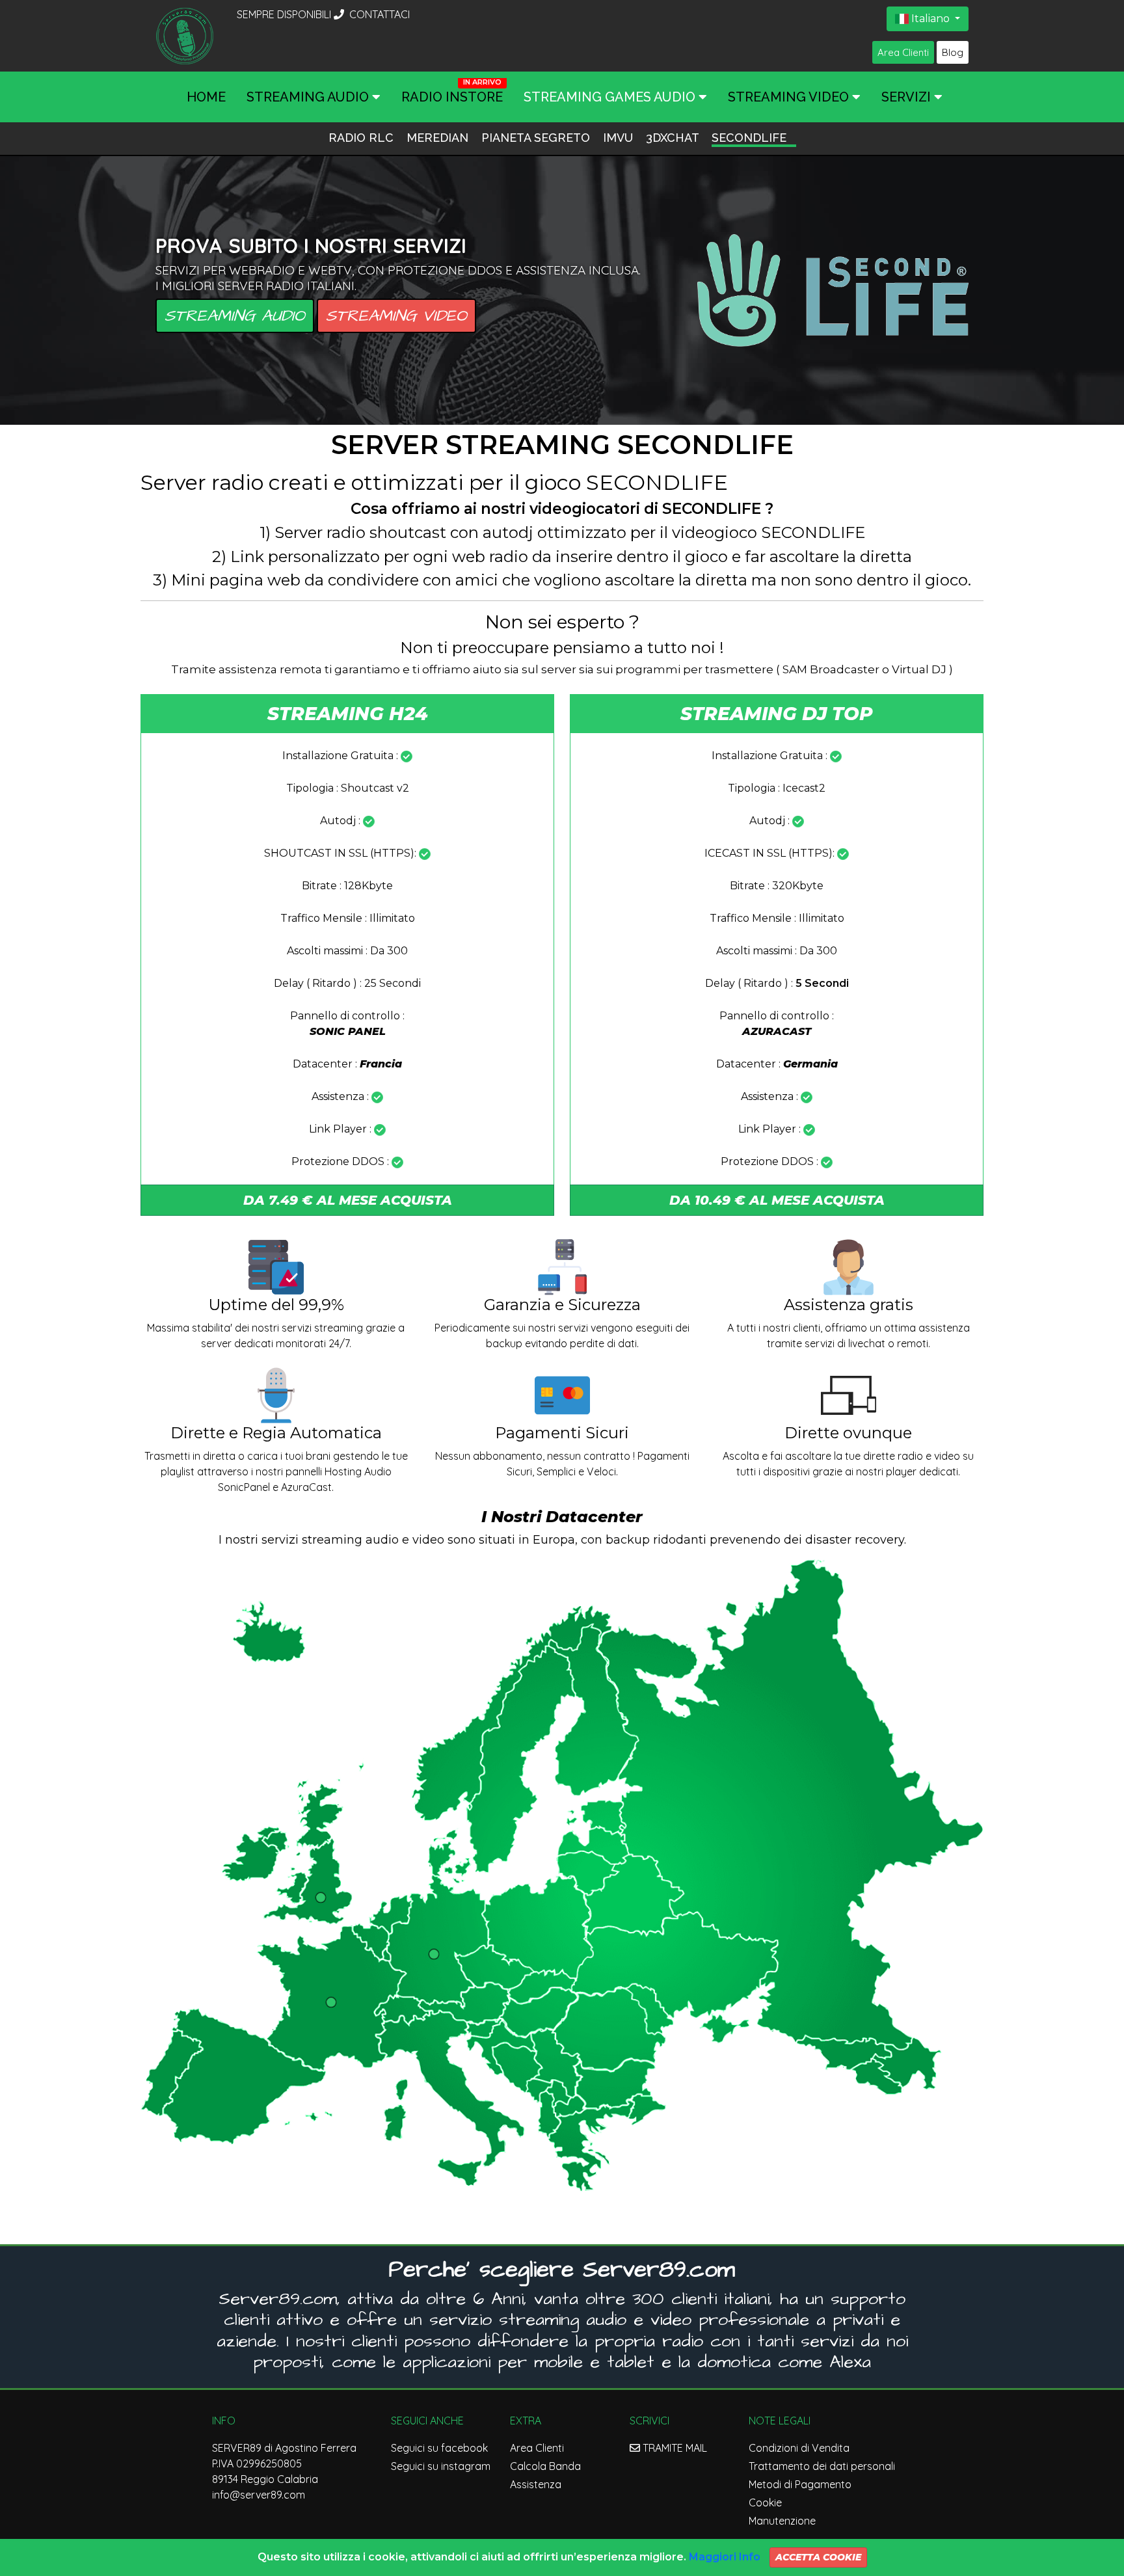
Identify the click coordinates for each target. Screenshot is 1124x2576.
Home (206, 97)
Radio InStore (452, 97)
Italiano (930, 19)
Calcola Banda (545, 2466)
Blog (953, 52)
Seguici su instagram (441, 2466)
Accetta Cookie (818, 2557)
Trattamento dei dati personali (822, 2466)
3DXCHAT (674, 138)
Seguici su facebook (439, 2448)
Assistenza (536, 2484)
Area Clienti (903, 52)
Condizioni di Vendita (799, 2448)
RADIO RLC (363, 138)
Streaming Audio (235, 316)
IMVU (620, 138)
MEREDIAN (439, 138)
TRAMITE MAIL (674, 2448)
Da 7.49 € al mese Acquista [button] (348, 1200)
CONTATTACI (378, 14)
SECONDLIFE (749, 138)
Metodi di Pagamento (800, 2484)
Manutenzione (782, 2521)
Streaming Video (396, 316)
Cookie (765, 2502)
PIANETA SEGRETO (537, 138)
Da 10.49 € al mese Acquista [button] (777, 1200)
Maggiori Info (725, 2557)
